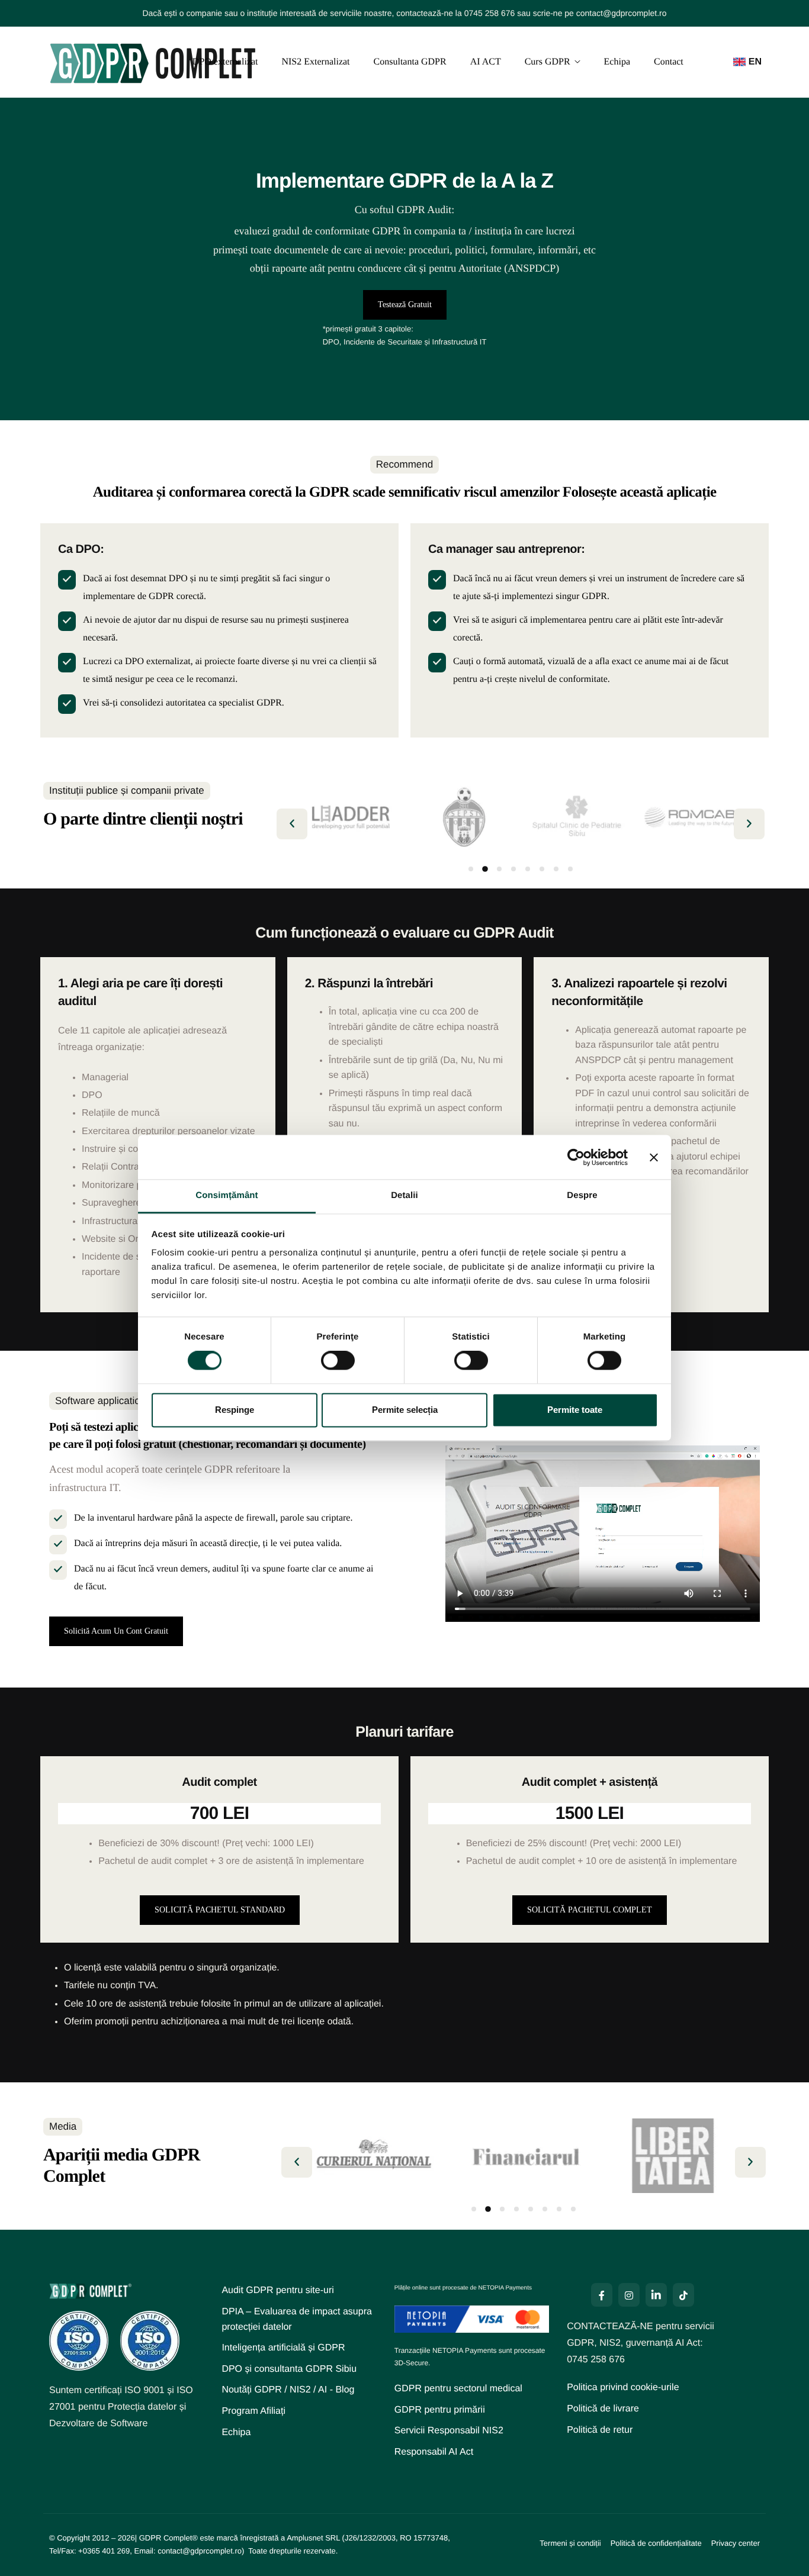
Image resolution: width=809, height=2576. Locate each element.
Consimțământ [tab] (227, 1195)
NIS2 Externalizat (315, 62)
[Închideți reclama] (654, 1157)
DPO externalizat (225, 62)
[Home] (153, 62)
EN (755, 62)
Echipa (617, 62)
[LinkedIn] (656, 2295)
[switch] (338, 1361)
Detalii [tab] (404, 1195)
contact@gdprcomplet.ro (622, 13)
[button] (292, 824)
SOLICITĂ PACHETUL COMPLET (590, 1910)
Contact (669, 62)
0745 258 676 (490, 13)
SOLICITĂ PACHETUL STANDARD (220, 1910)
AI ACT (486, 62)
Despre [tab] (582, 1195)
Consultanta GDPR (410, 62)
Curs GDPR (548, 62)
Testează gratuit (405, 305)
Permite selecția (405, 1410)
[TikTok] (683, 2295)
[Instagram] (629, 2295)
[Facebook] (602, 2295)
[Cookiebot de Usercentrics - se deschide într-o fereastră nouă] (576, 1157)
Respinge (235, 1410)
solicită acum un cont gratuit (116, 1631)
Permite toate (575, 1410)
